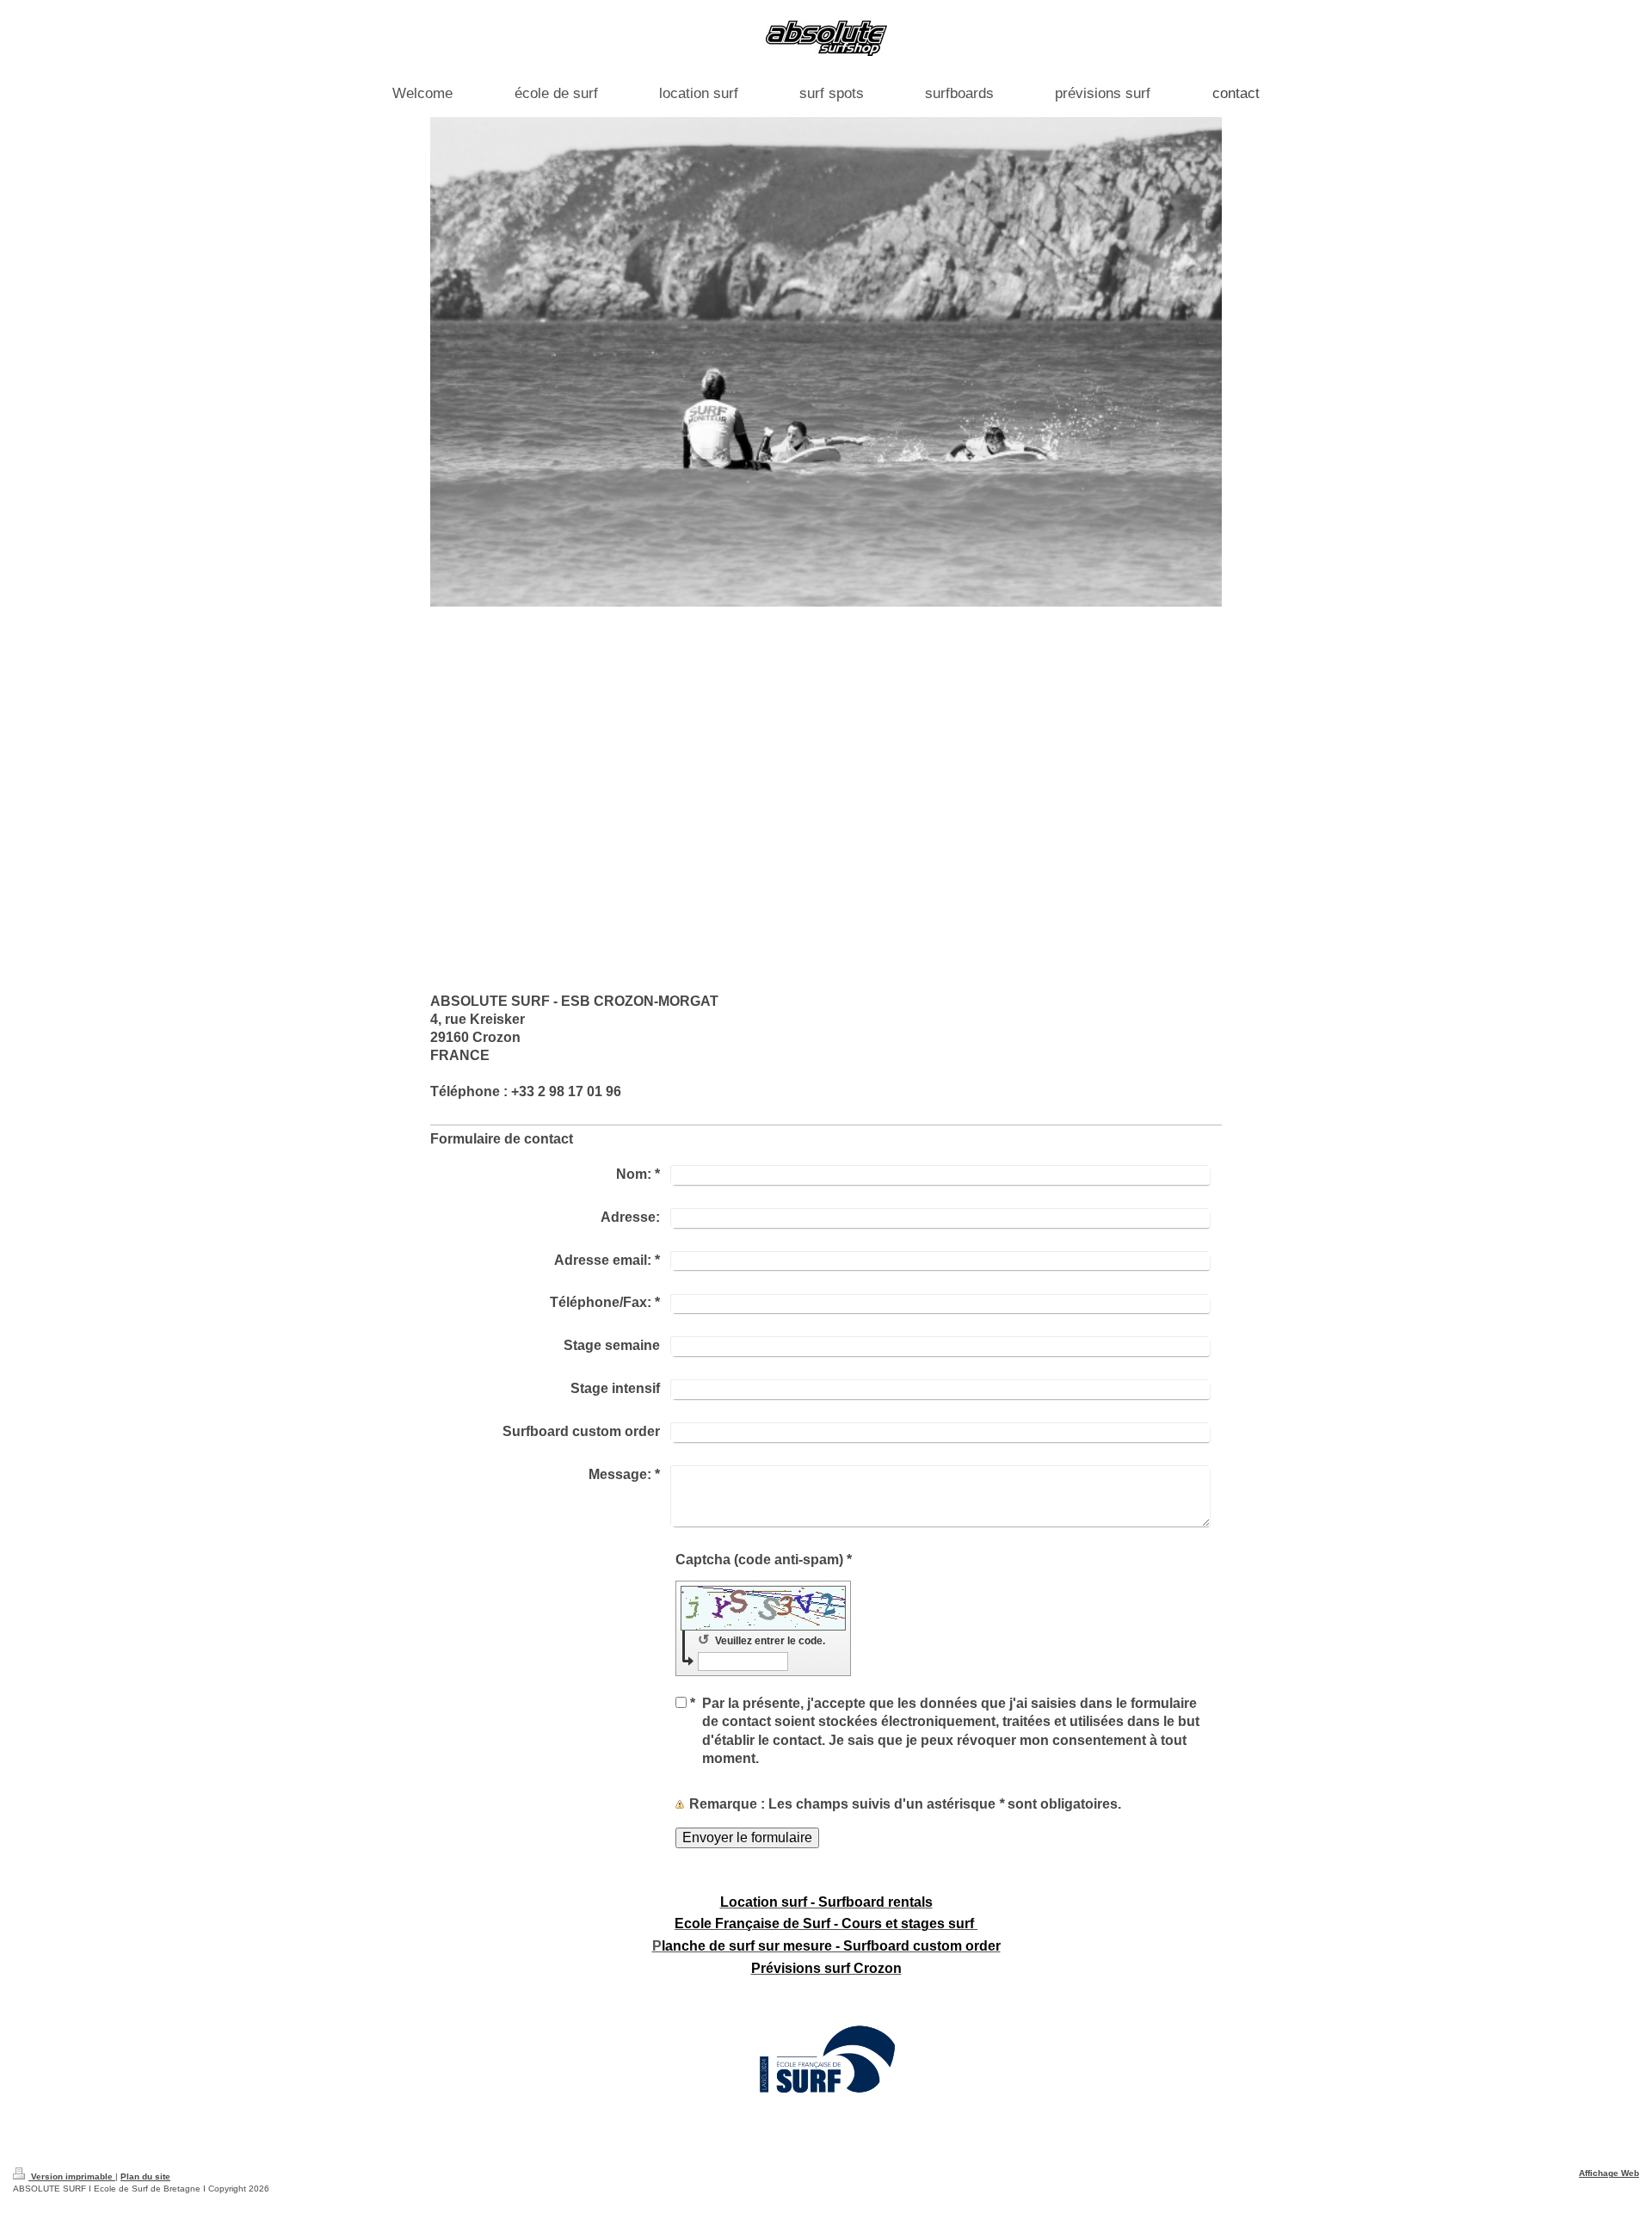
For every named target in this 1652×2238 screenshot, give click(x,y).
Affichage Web (1609, 2173)
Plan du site (145, 2176)
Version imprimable (72, 2176)
